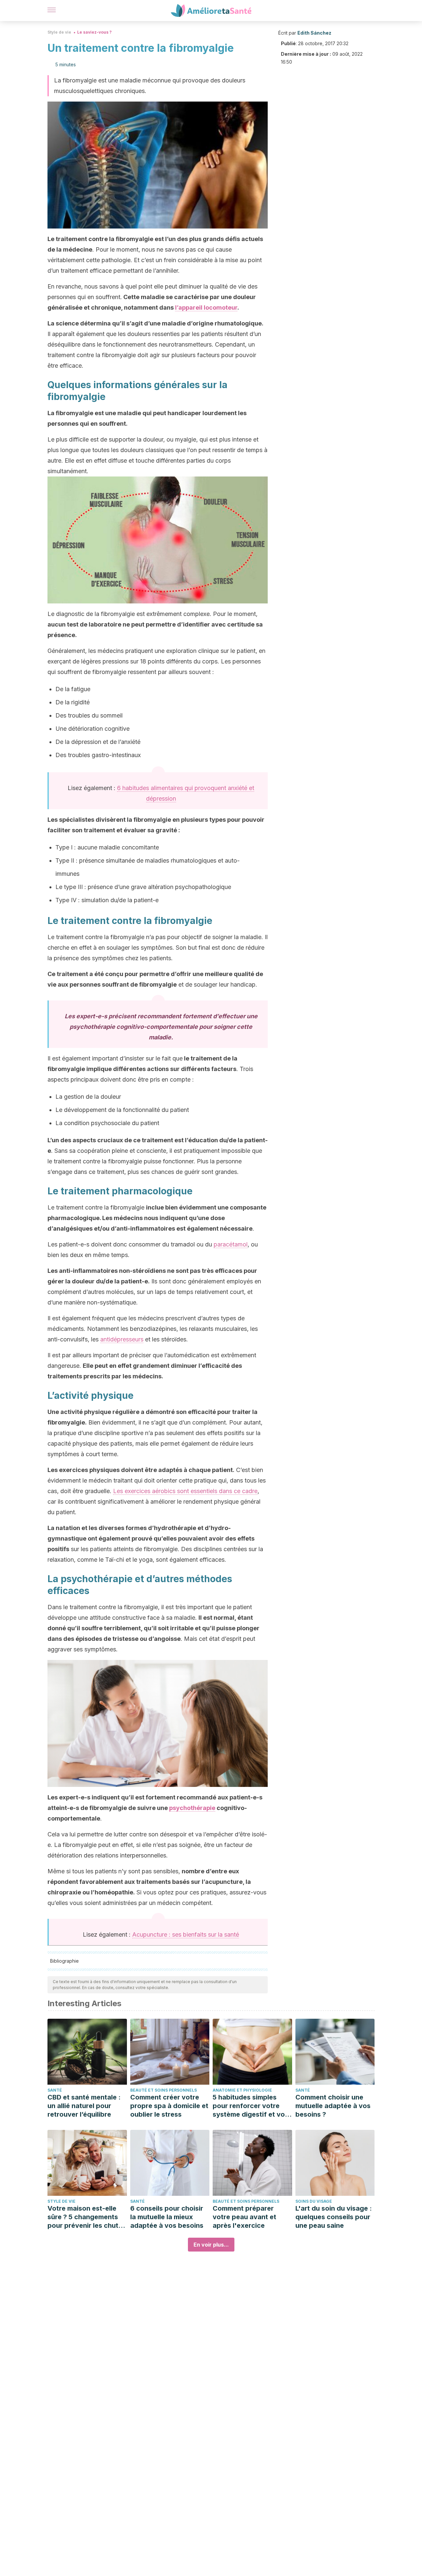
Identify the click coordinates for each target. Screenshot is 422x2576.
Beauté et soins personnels (164, 2090)
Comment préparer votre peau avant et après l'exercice (244, 2217)
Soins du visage (314, 2201)
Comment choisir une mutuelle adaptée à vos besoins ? (333, 2106)
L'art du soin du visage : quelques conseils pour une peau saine (334, 2217)
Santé (55, 2090)
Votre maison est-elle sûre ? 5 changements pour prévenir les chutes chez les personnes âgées (87, 2217)
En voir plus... (211, 2245)
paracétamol (231, 1244)
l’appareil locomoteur (206, 307)
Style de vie (59, 32)
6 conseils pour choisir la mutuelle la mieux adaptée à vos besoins (167, 2217)
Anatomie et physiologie (242, 2090)
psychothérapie (192, 1808)
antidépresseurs (122, 1339)
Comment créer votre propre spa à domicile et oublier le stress (169, 2106)
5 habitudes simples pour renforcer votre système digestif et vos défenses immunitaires (251, 2106)
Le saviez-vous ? (94, 32)
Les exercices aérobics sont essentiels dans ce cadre (185, 1491)
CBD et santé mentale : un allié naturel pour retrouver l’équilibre (84, 2106)
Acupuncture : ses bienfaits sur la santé (186, 1934)
